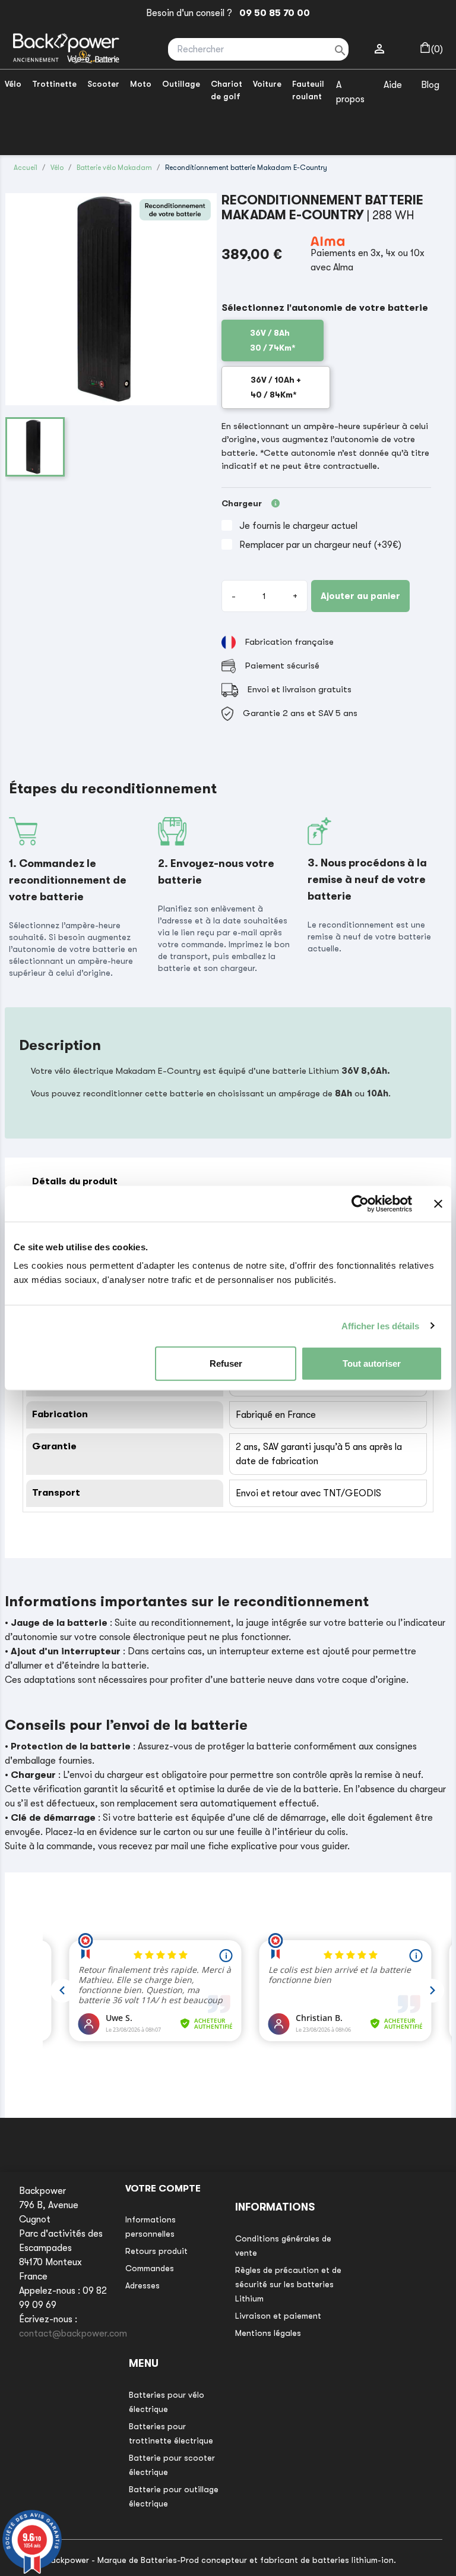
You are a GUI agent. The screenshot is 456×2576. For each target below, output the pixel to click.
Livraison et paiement (278, 2316)
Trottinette (54, 84)
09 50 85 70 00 (272, 13)
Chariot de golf (227, 90)
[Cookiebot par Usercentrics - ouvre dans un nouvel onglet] (360, 1203)
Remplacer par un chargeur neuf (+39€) (320, 545)
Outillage (181, 84)
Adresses (142, 2285)
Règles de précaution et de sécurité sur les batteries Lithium (288, 2284)
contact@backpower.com (73, 2334)
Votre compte (163, 2189)
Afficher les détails (381, 1325)
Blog (430, 85)
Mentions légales (268, 2333)
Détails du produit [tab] (75, 1181)
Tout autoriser (372, 1363)
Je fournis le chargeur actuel (298, 526)
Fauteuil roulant (308, 90)
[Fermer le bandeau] (438, 1203)
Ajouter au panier (360, 596)
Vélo (13, 84)
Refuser (226, 1363)
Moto (141, 84)
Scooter (103, 84)
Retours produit (156, 2251)
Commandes (150, 2268)
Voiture (267, 84)
